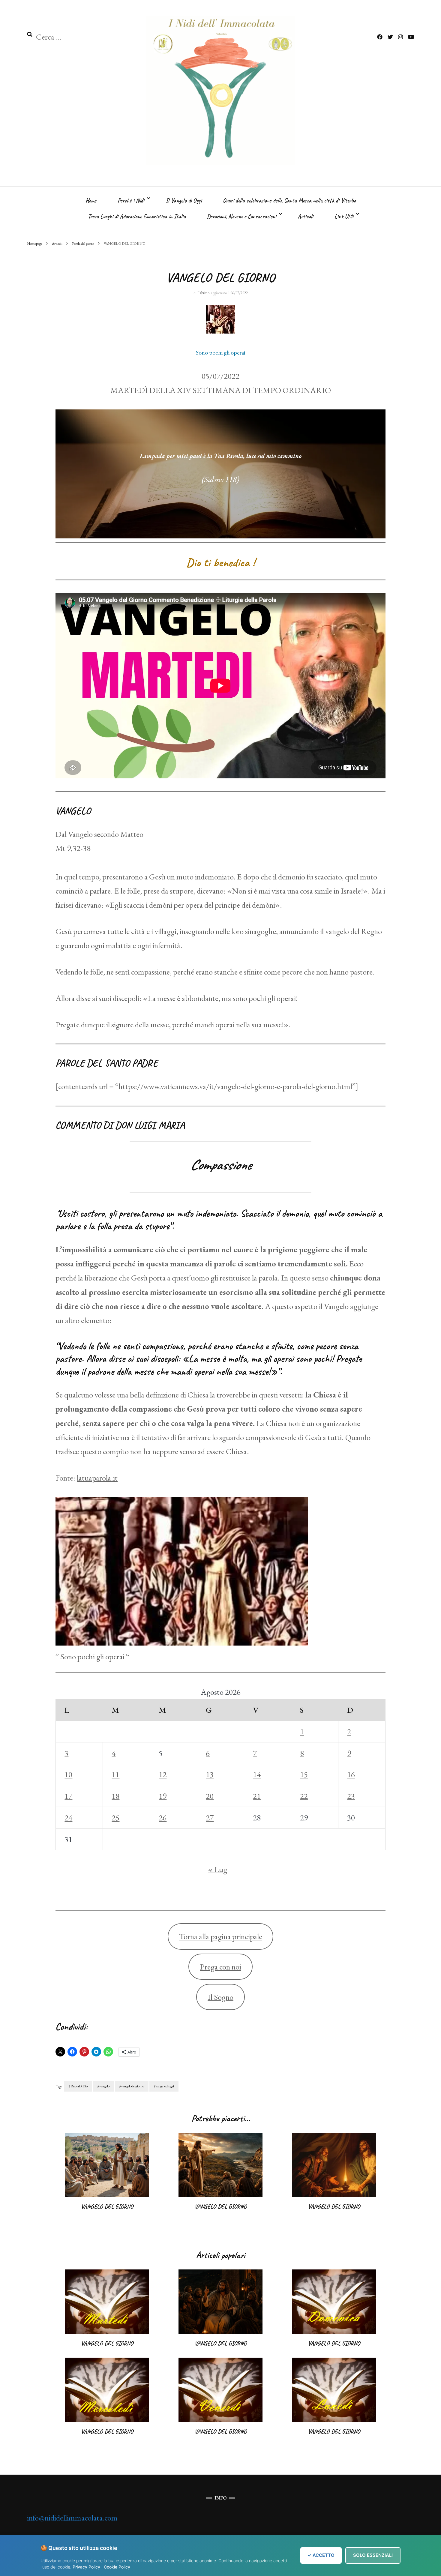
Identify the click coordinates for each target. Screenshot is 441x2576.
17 (68, 1796)
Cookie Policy (117, 2567)
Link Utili (344, 216)
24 (68, 1818)
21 (257, 1796)
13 (210, 1774)
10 (68, 1774)
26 (163, 1818)
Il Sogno (220, 1997)
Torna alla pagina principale (221, 1936)
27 (210, 1818)
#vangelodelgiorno (132, 2086)
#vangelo (103, 2086)
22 (304, 1796)
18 (115, 1796)
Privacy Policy (86, 2567)
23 (351, 1796)
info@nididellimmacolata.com (72, 2518)
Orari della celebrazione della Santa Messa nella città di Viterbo (289, 201)
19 (163, 1796)
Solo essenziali (373, 2555)
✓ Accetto (321, 2555)
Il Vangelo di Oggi (184, 201)
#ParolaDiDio (78, 2086)
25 (115, 1818)
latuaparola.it (97, 1478)
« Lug (217, 1869)
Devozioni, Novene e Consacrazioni (242, 216)
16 (351, 1774)
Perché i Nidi (131, 201)
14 (257, 1774)
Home (91, 201)
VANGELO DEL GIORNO (107, 2207)
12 (163, 1774)
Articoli (305, 216)
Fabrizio (203, 293)
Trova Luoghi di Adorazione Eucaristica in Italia (137, 216)
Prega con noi (220, 1967)
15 (304, 1774)
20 (210, 1796)
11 (115, 1774)
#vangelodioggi (164, 2086)
